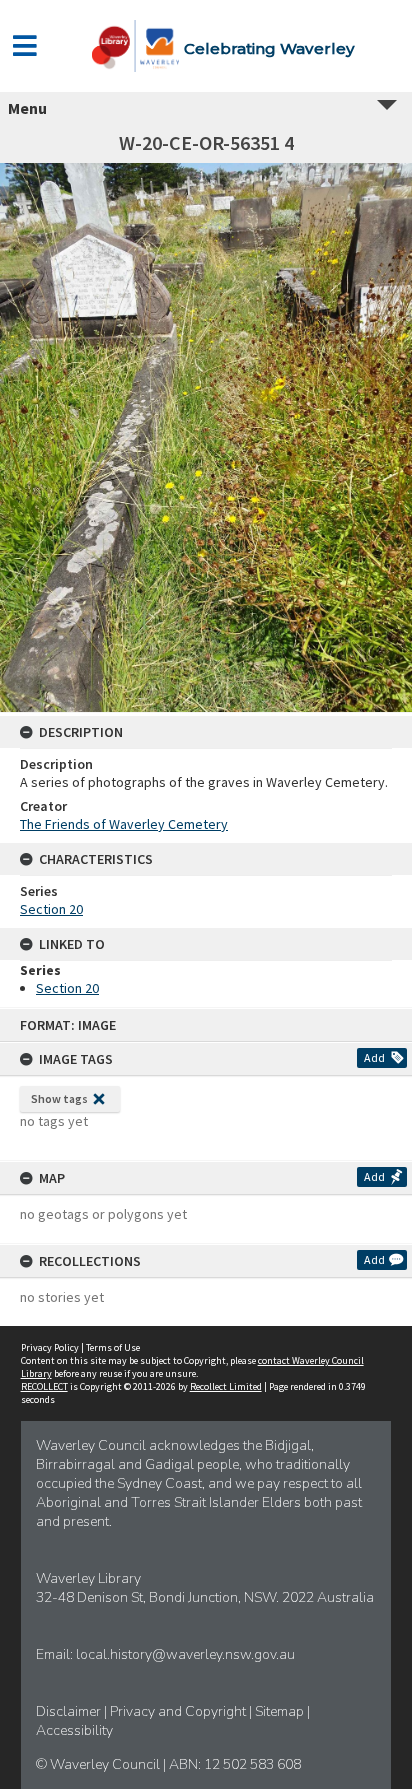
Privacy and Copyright (179, 1711)
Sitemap (281, 1711)
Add (374, 1057)
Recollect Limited (226, 1386)
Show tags (59, 1098)
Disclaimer (70, 1711)
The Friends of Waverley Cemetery (124, 824)
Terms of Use (113, 1347)
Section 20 (51, 909)
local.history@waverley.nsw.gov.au (185, 1654)
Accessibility (74, 1730)
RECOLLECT (44, 1386)
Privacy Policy (50, 1347)
